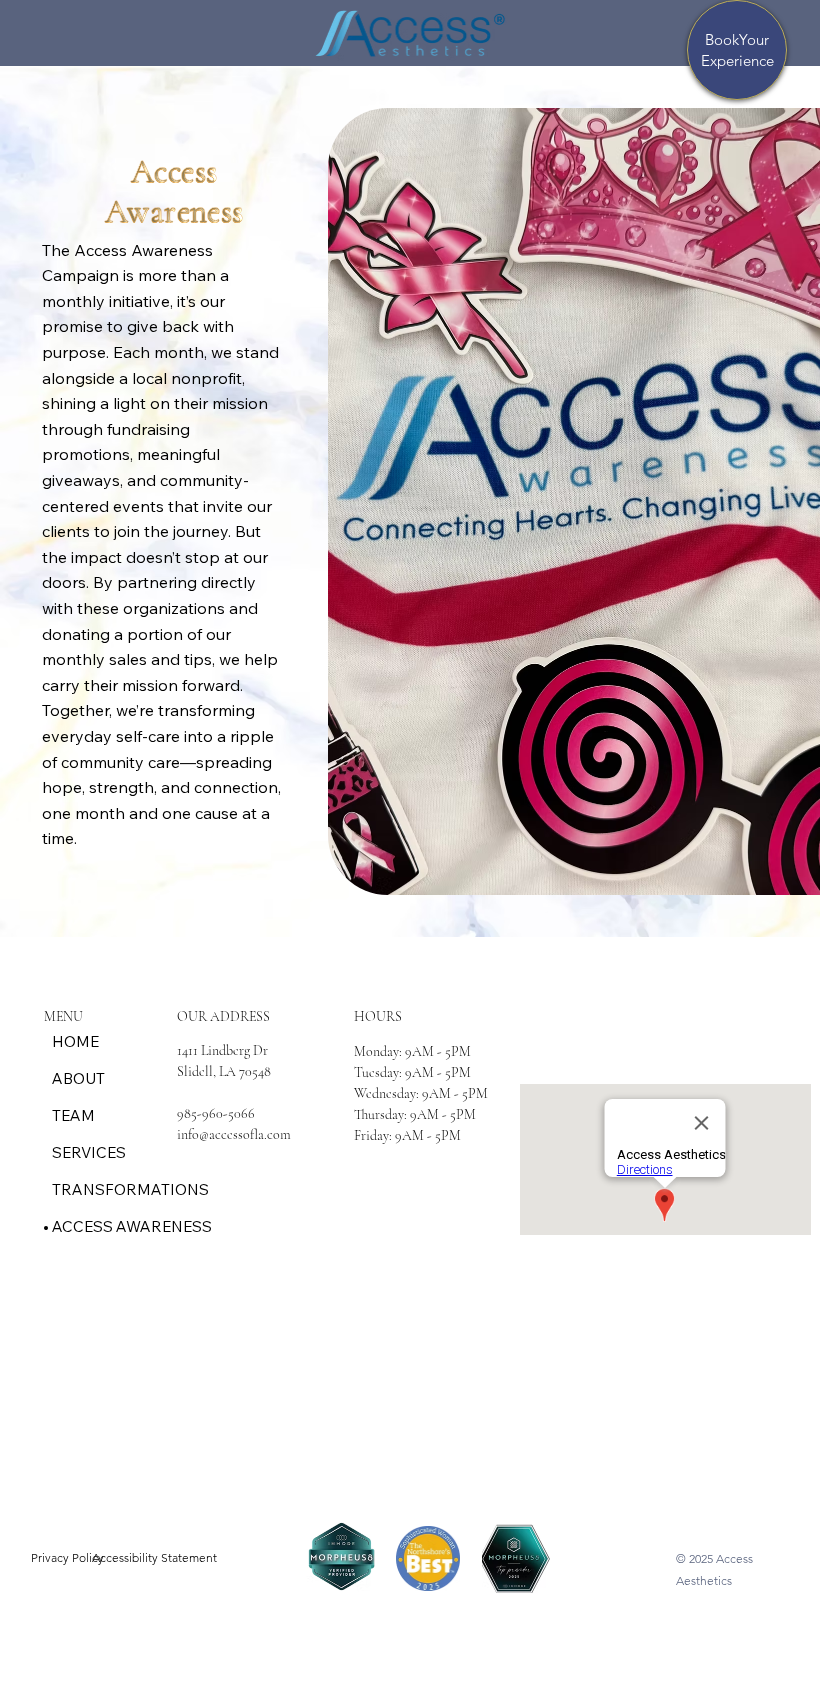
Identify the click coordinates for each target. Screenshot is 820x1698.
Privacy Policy (67, 1557)
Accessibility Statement (154, 1557)
